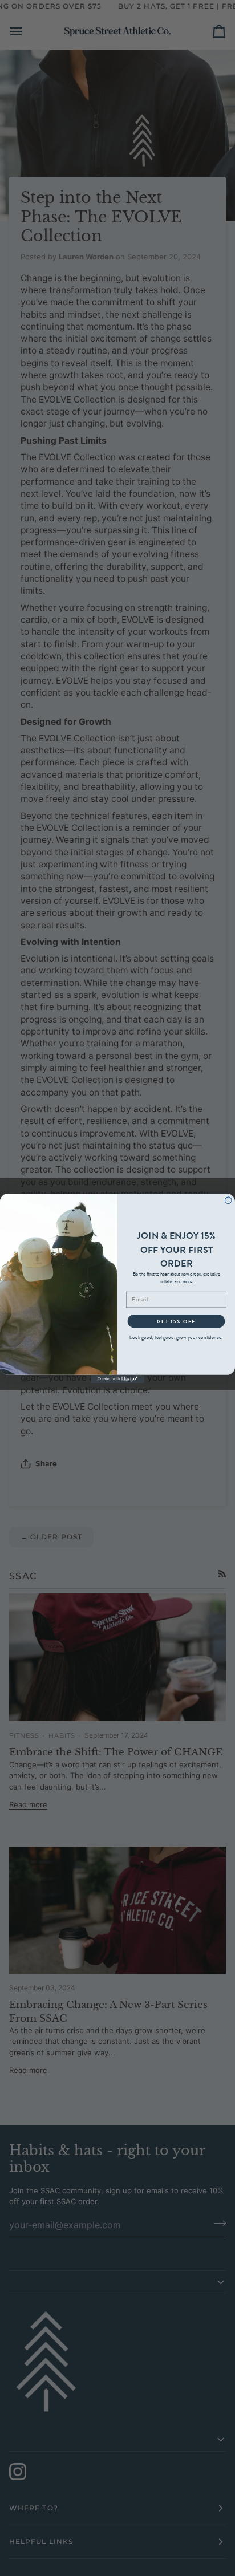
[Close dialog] (228, 1200)
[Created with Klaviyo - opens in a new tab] (117, 1378)
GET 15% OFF (176, 1321)
